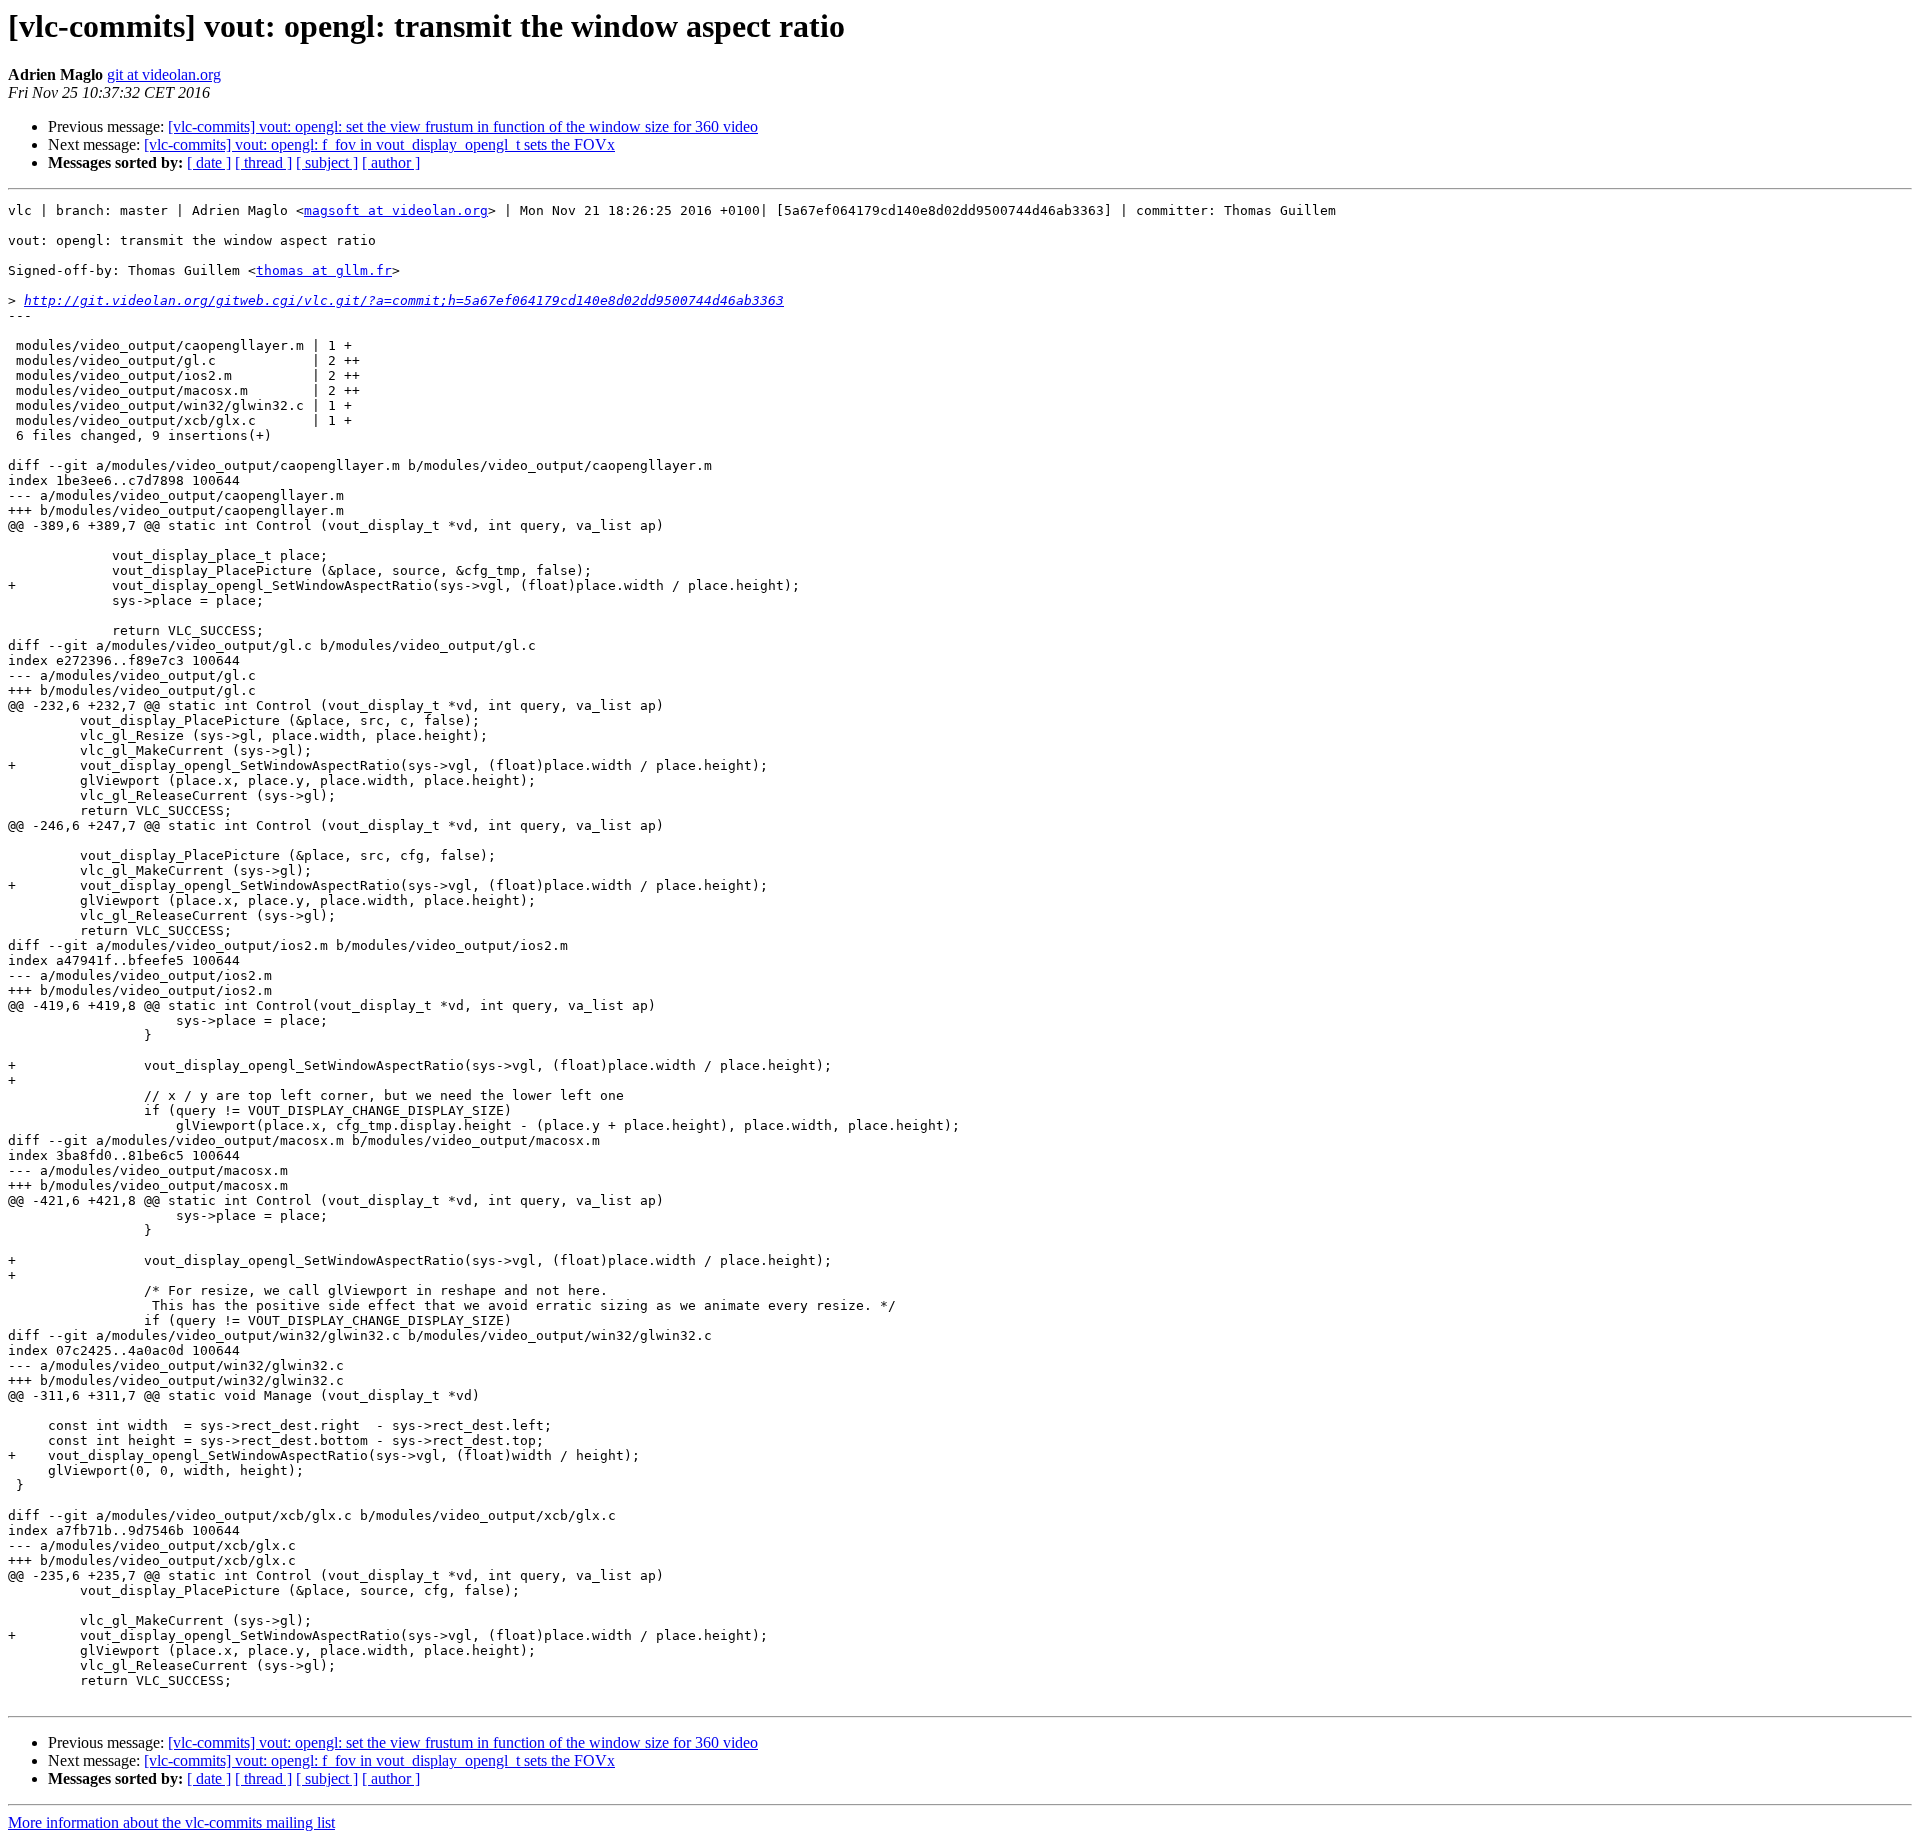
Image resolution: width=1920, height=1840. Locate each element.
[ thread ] (263, 162)
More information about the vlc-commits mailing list (171, 1822)
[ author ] (391, 162)
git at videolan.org (164, 74)
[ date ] (209, 162)
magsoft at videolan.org (396, 210)
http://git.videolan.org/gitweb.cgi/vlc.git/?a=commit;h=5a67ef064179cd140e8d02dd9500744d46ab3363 (404, 300)
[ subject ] (327, 162)
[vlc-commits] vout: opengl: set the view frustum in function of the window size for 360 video (463, 126)
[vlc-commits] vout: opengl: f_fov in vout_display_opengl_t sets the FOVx (379, 144)
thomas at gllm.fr (324, 270)
